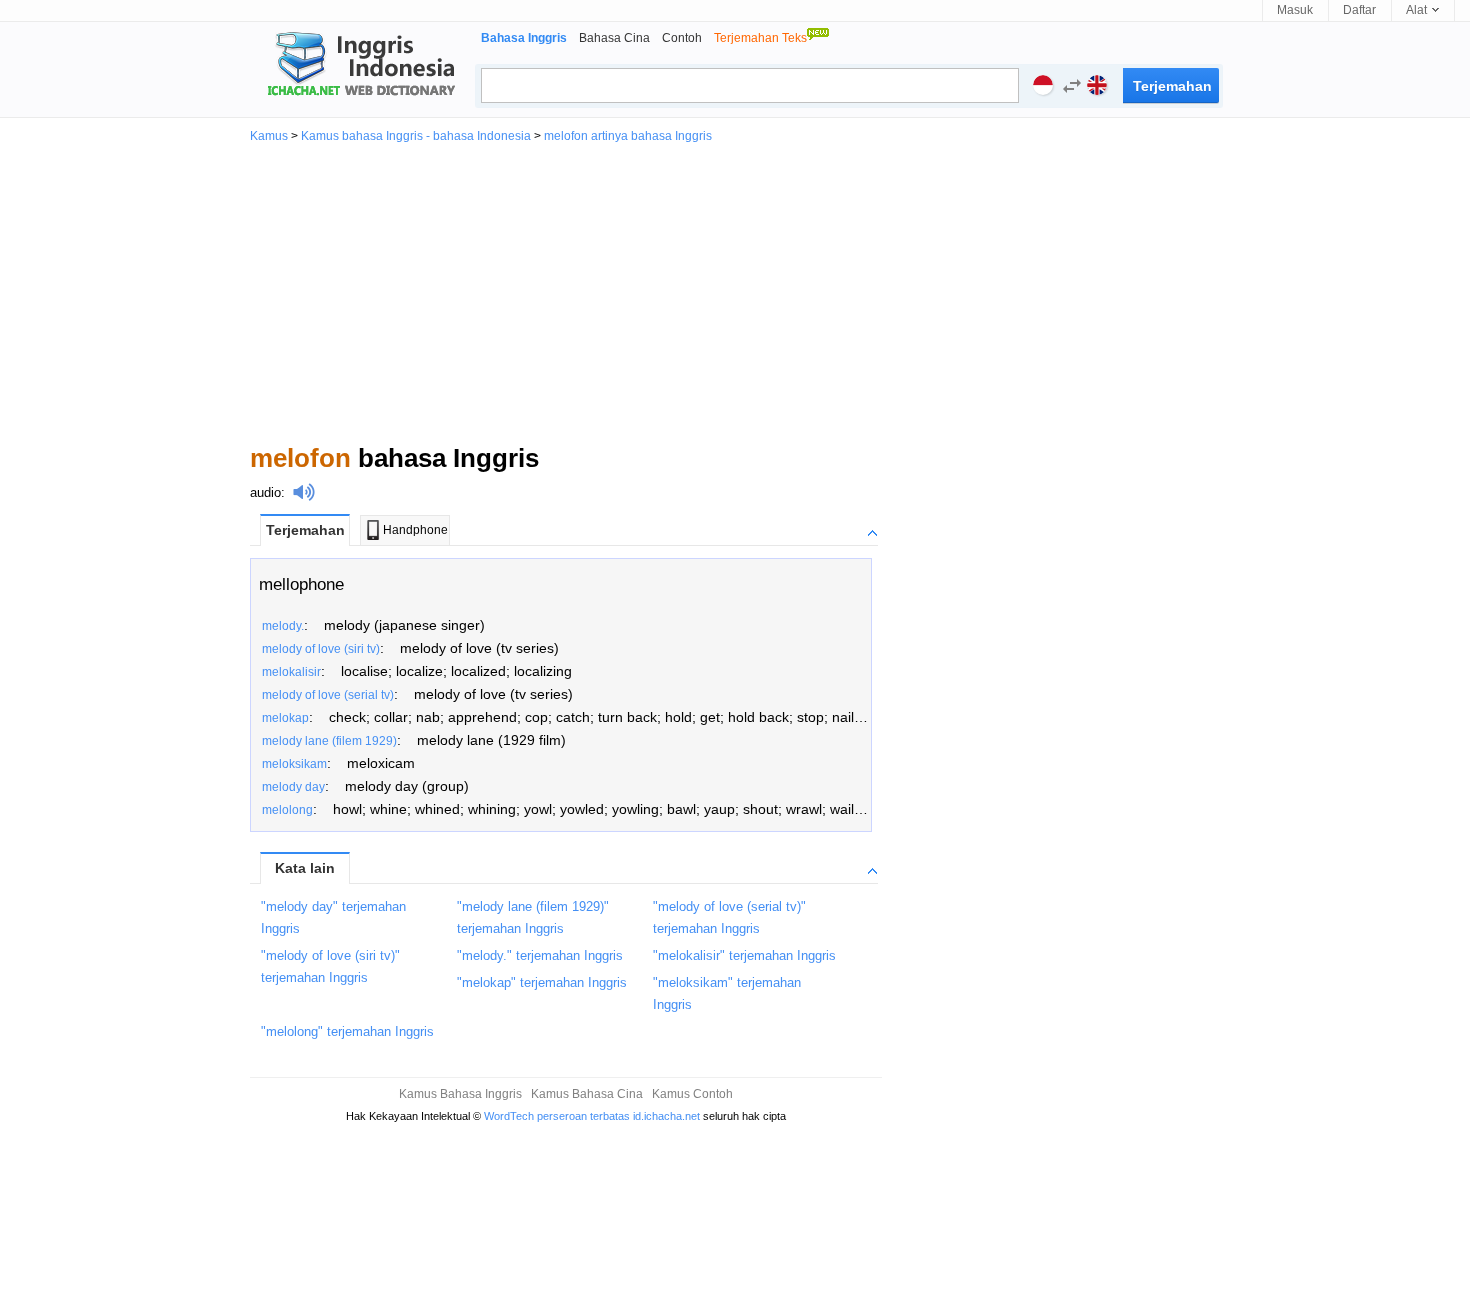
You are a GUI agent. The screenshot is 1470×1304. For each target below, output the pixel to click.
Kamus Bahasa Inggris (460, 1094)
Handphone (415, 530)
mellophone (301, 584)
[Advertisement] (735, 292)
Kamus (269, 136)
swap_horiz (1072, 86)
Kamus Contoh (692, 1094)
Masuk (1295, 10)
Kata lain (305, 868)
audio (265, 492)
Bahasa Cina (614, 38)
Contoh (682, 38)
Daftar (1359, 10)
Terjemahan (305, 530)
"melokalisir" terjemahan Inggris (744, 955)
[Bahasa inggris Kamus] (358, 66)
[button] (1067, 88)
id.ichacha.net (666, 1116)
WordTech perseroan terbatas (557, 1116)
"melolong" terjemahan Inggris (347, 1031)
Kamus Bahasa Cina (587, 1094)
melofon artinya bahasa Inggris (628, 136)
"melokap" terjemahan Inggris (542, 982)
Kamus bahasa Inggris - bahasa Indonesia (416, 136)
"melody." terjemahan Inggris (540, 955)
